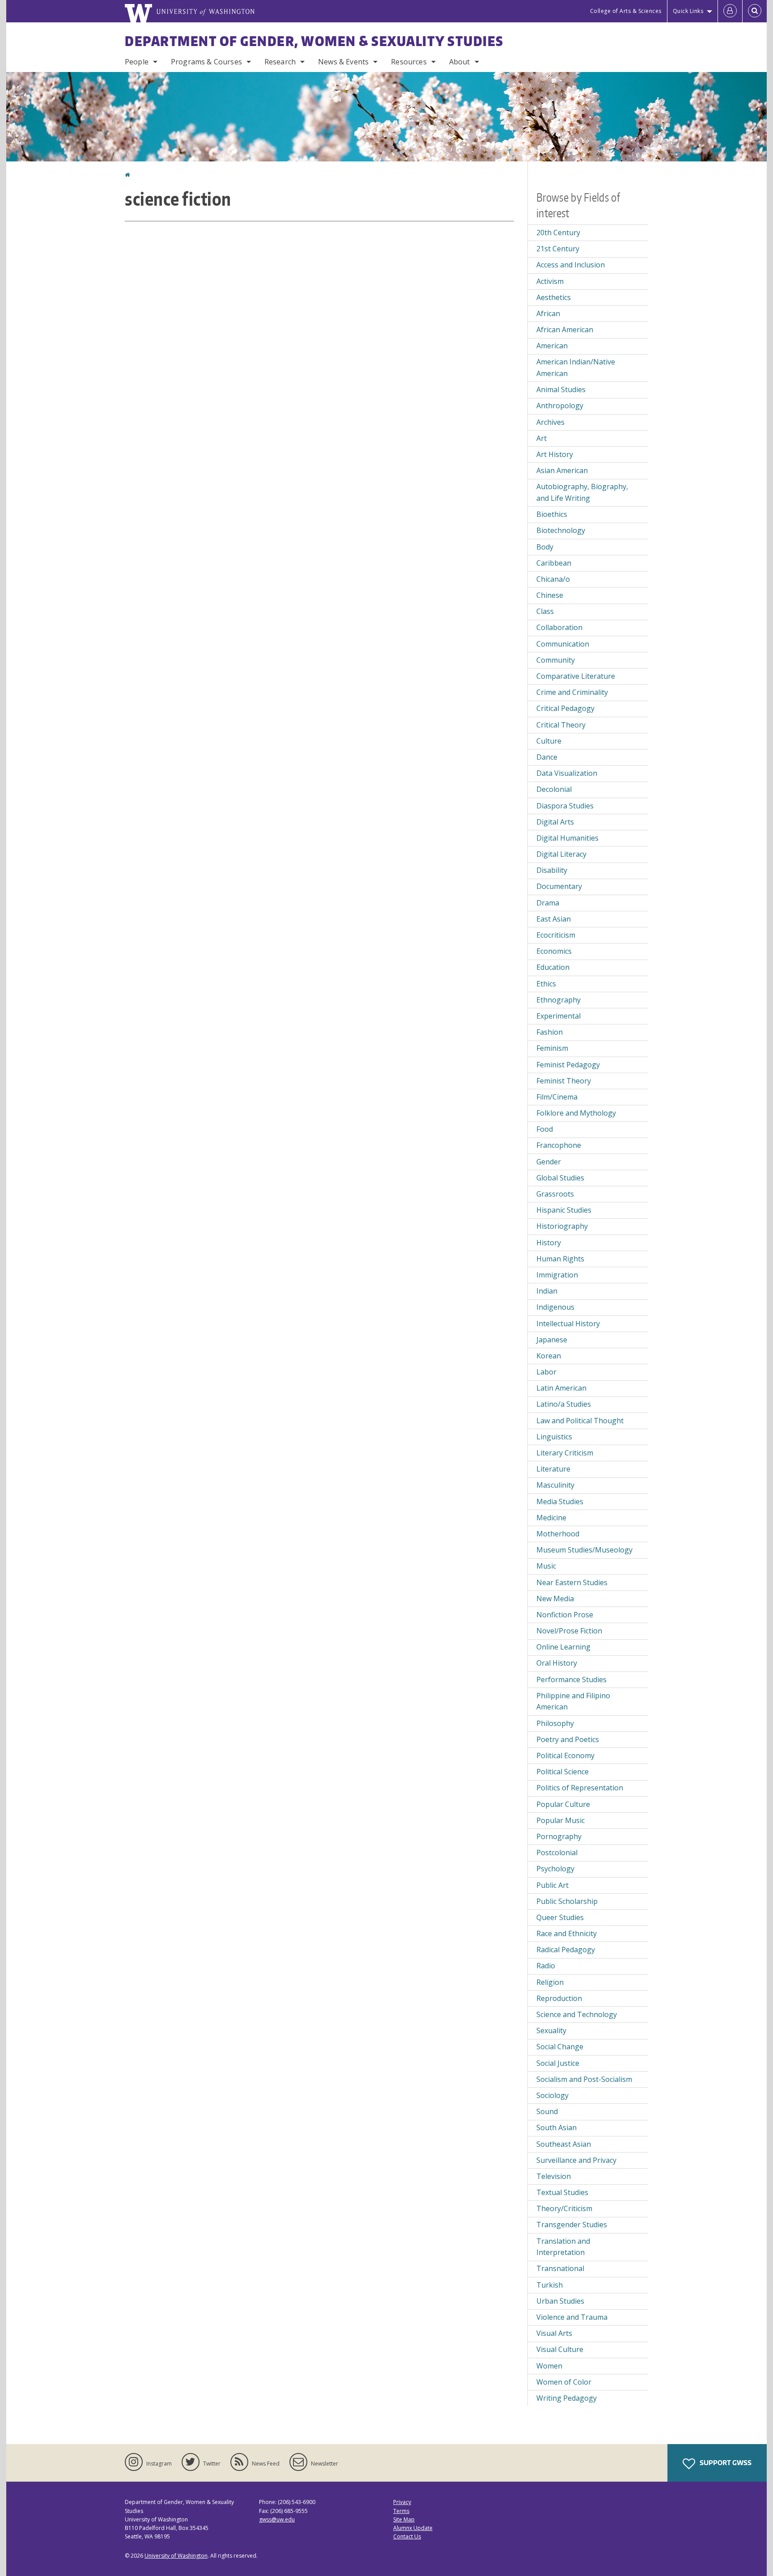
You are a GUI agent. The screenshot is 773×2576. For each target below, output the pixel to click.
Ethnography (559, 1000)
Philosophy (555, 1723)
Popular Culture (563, 1804)
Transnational (560, 2268)
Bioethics (552, 514)
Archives (550, 422)
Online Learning (563, 1647)
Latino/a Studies (564, 1404)
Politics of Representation (580, 1788)
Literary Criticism (565, 1453)
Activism (550, 281)
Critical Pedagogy (565, 708)
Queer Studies (560, 1917)
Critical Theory (561, 725)
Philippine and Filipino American (573, 1701)
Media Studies (560, 1502)
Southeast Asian (564, 2144)
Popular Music (561, 1820)
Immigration (557, 1275)
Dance (547, 757)
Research (280, 62)
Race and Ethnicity (567, 1933)
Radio (546, 1966)
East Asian (554, 919)
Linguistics (554, 1437)
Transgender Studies (572, 2225)
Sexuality (551, 2030)
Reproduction (559, 1998)
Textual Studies (562, 2192)
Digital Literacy (561, 854)
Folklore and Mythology (576, 1113)
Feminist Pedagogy (568, 1065)
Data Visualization (567, 773)
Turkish (550, 2285)
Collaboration (559, 627)
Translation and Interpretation (563, 2247)
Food (545, 1129)
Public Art (552, 1885)
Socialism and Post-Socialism (584, 2079)
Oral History (557, 1663)
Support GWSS (725, 2463)
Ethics (546, 984)
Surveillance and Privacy (576, 2160)
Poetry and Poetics (568, 1739)
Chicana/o (553, 579)
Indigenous (555, 1307)
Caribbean (554, 563)
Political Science (563, 1772)
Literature (553, 1469)
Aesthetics (554, 297)
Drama (548, 903)
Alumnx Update (413, 2528)
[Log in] (730, 11)
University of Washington (176, 2556)
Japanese (552, 1340)
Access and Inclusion (571, 265)
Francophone (559, 1145)
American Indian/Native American (576, 368)
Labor (546, 1372)
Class (545, 611)
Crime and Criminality (572, 692)
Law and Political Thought (580, 1421)
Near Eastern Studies (572, 1582)
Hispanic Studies (564, 1210)
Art (542, 438)
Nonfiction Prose (565, 1615)
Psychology (555, 1869)
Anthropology (560, 406)
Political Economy (565, 1755)
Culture (549, 741)
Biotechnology (561, 530)
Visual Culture (560, 2349)
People (137, 62)
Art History (555, 454)
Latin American (561, 1388)
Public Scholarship (567, 1901)
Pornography (559, 1836)
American (552, 346)
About (460, 62)
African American (565, 330)
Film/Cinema (557, 1097)
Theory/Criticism (564, 2208)
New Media (555, 1599)
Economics (554, 951)
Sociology (552, 2095)
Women (549, 2366)
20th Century (558, 233)
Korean (549, 1356)
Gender (549, 1162)
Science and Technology (577, 2014)
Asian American (562, 470)
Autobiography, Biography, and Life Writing (582, 492)
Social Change (560, 2047)
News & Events (343, 62)
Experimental (559, 1016)
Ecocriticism (556, 935)
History (549, 1243)
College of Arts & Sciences (626, 11)
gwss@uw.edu (277, 2519)
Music (546, 1566)
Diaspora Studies (565, 806)
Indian (547, 1291)
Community (556, 660)
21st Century (558, 249)
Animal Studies (561, 389)
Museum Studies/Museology (584, 1550)
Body (545, 547)
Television (554, 2176)
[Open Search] (755, 11)
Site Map (404, 2519)
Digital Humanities (567, 838)
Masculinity (555, 1485)
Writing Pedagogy (567, 2398)
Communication (563, 644)
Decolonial (554, 789)
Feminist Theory (564, 1081)
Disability (552, 870)
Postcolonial (557, 1853)
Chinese (550, 595)
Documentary (559, 886)
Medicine (551, 1518)
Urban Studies (560, 2301)
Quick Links (688, 11)
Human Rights (560, 1259)
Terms (401, 2511)
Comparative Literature (576, 676)
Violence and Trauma (572, 2317)
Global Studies (560, 1178)
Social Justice (558, 2063)
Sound (547, 2111)
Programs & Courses (206, 62)
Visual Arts (554, 2333)
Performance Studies (571, 1679)
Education (553, 967)
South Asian (556, 2128)
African (548, 313)
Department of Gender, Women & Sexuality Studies (314, 41)
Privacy (402, 2502)
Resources (409, 62)
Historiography (562, 1226)
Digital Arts (555, 822)
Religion (550, 1982)
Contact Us (407, 2536)
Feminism (552, 1048)
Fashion (550, 1032)
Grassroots (555, 1194)
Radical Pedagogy (566, 1950)
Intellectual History (568, 1324)
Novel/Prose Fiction (569, 1631)
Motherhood (558, 1534)
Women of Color (564, 2382)
